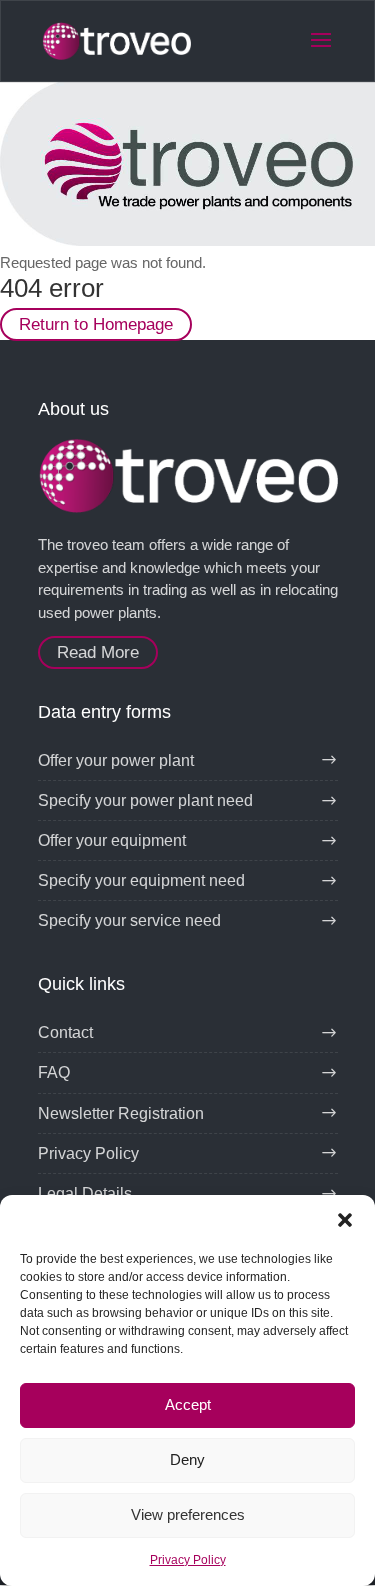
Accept (188, 1404)
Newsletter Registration (121, 1113)
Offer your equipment (112, 840)
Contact (65, 1032)
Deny (187, 1459)
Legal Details (85, 1193)
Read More (98, 652)
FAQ (54, 1072)
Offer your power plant (116, 760)
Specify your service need (129, 920)
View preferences (188, 1514)
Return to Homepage (96, 324)
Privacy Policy (188, 1560)
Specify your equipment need (141, 880)
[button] (345, 1220)
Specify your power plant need (145, 800)
